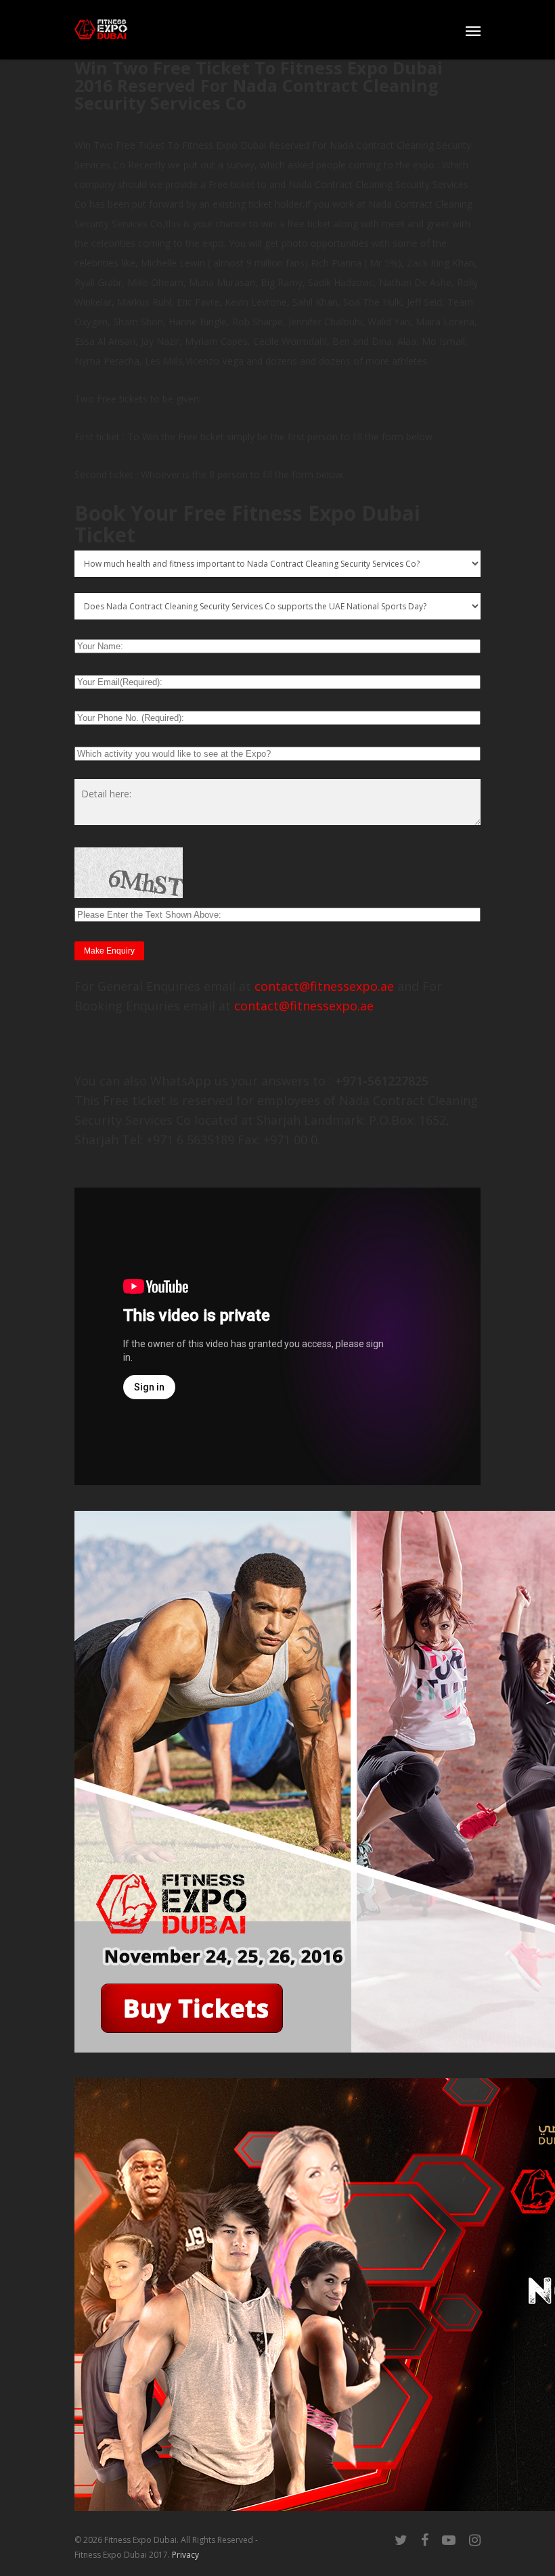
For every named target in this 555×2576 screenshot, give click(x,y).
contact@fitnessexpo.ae (324, 986)
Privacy (185, 2555)
